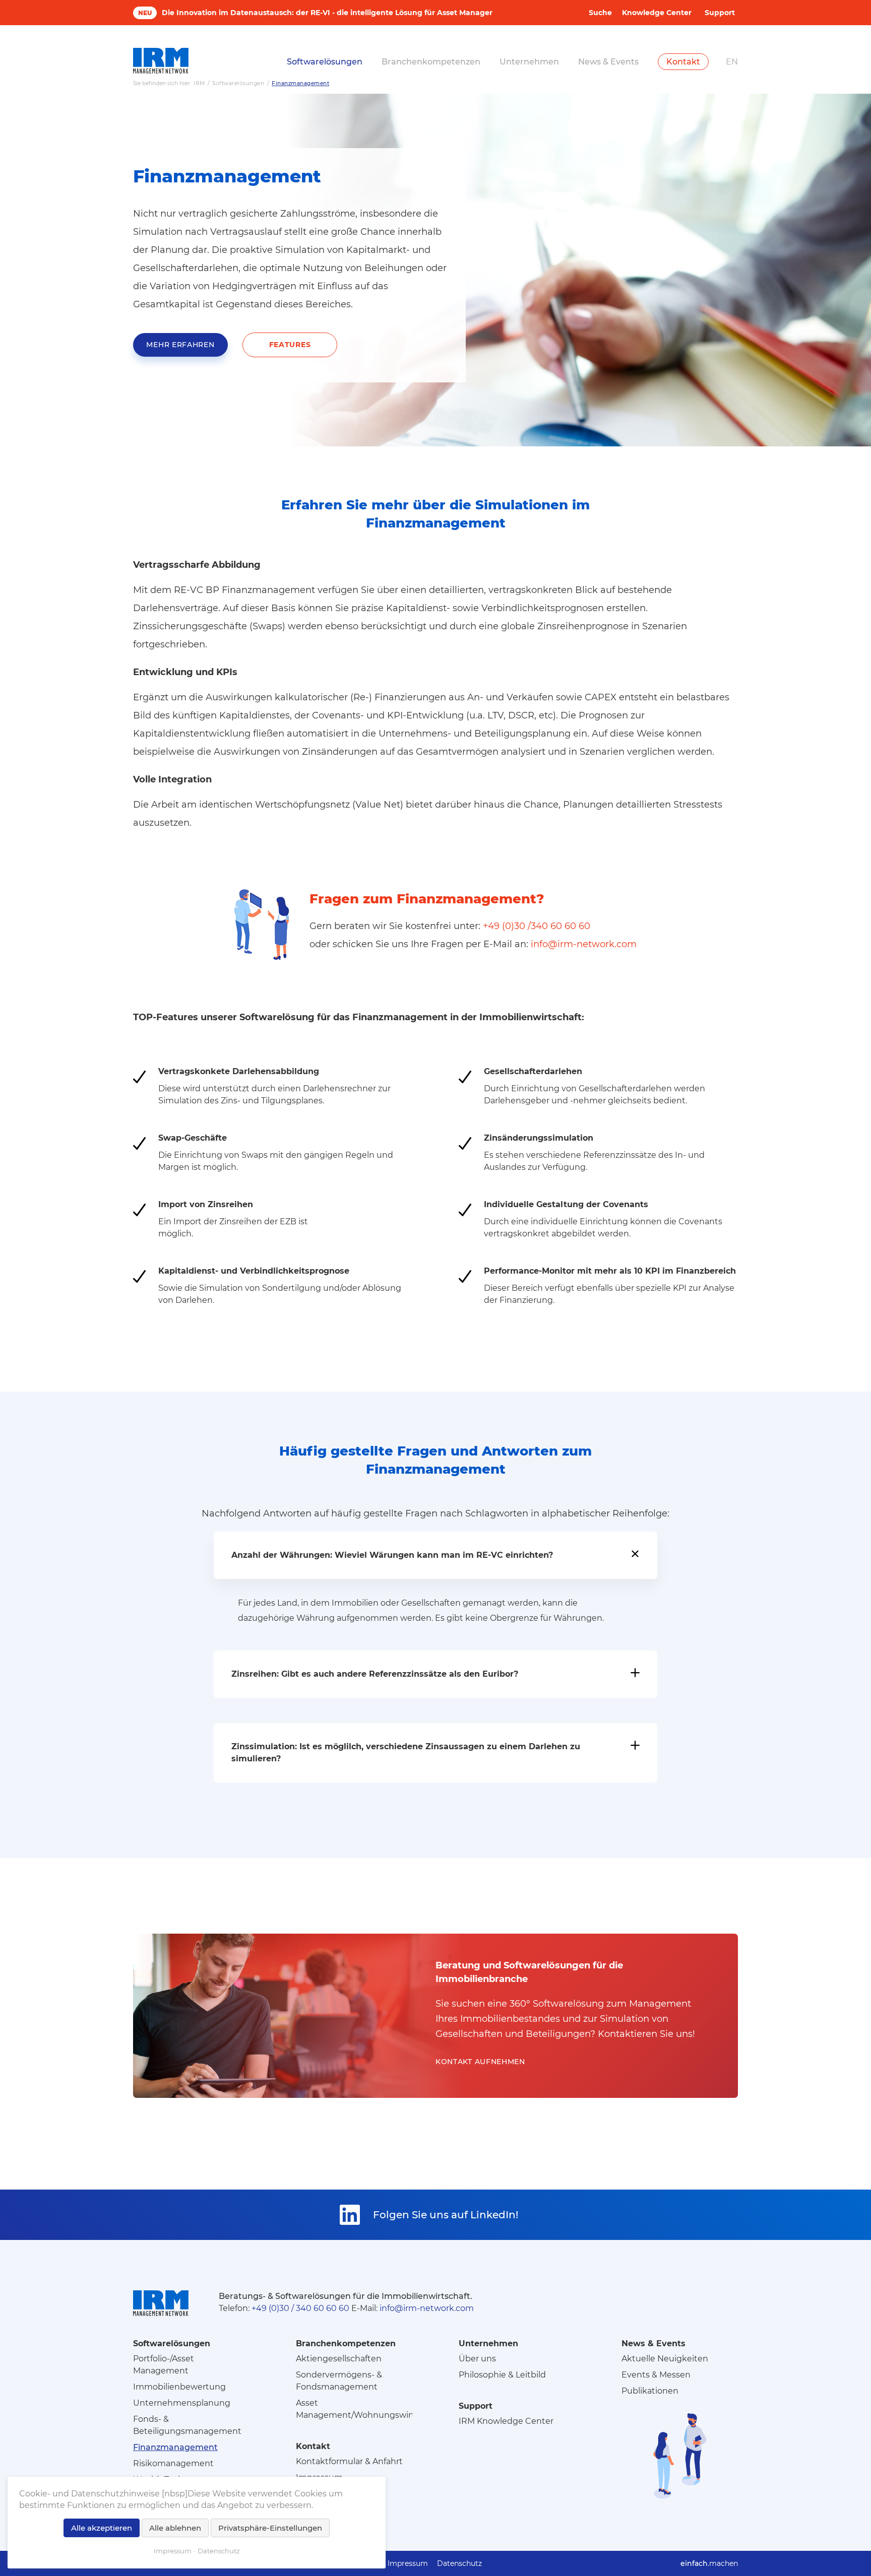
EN (732, 62)
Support (720, 13)
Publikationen (650, 2391)
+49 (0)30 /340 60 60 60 (537, 926)
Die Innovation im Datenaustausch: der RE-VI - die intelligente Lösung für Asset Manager (327, 13)
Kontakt (683, 62)
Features (290, 345)
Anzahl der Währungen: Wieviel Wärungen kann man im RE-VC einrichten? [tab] (392, 1555)
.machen (709, 2563)
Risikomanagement (173, 2463)
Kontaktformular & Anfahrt (349, 2461)
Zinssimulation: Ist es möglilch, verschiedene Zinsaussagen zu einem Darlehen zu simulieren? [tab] (406, 1753)
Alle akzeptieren (102, 2528)
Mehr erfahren (180, 345)
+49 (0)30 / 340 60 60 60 (300, 2308)
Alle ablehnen (175, 2528)
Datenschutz (459, 2563)
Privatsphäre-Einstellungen (270, 2528)
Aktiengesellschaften (339, 2359)
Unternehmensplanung (182, 2403)
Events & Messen (656, 2375)
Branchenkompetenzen (431, 62)
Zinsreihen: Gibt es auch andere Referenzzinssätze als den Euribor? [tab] (375, 1674)
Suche (600, 13)
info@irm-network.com (584, 944)
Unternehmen (529, 62)
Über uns (477, 2359)
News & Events (608, 62)
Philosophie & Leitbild (502, 2375)
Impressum (408, 2563)
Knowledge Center (657, 13)
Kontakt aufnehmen (480, 2062)
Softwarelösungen (325, 62)
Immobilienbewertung (179, 2387)
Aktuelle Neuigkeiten (665, 2359)
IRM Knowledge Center (506, 2421)
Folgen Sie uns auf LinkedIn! (446, 2215)
